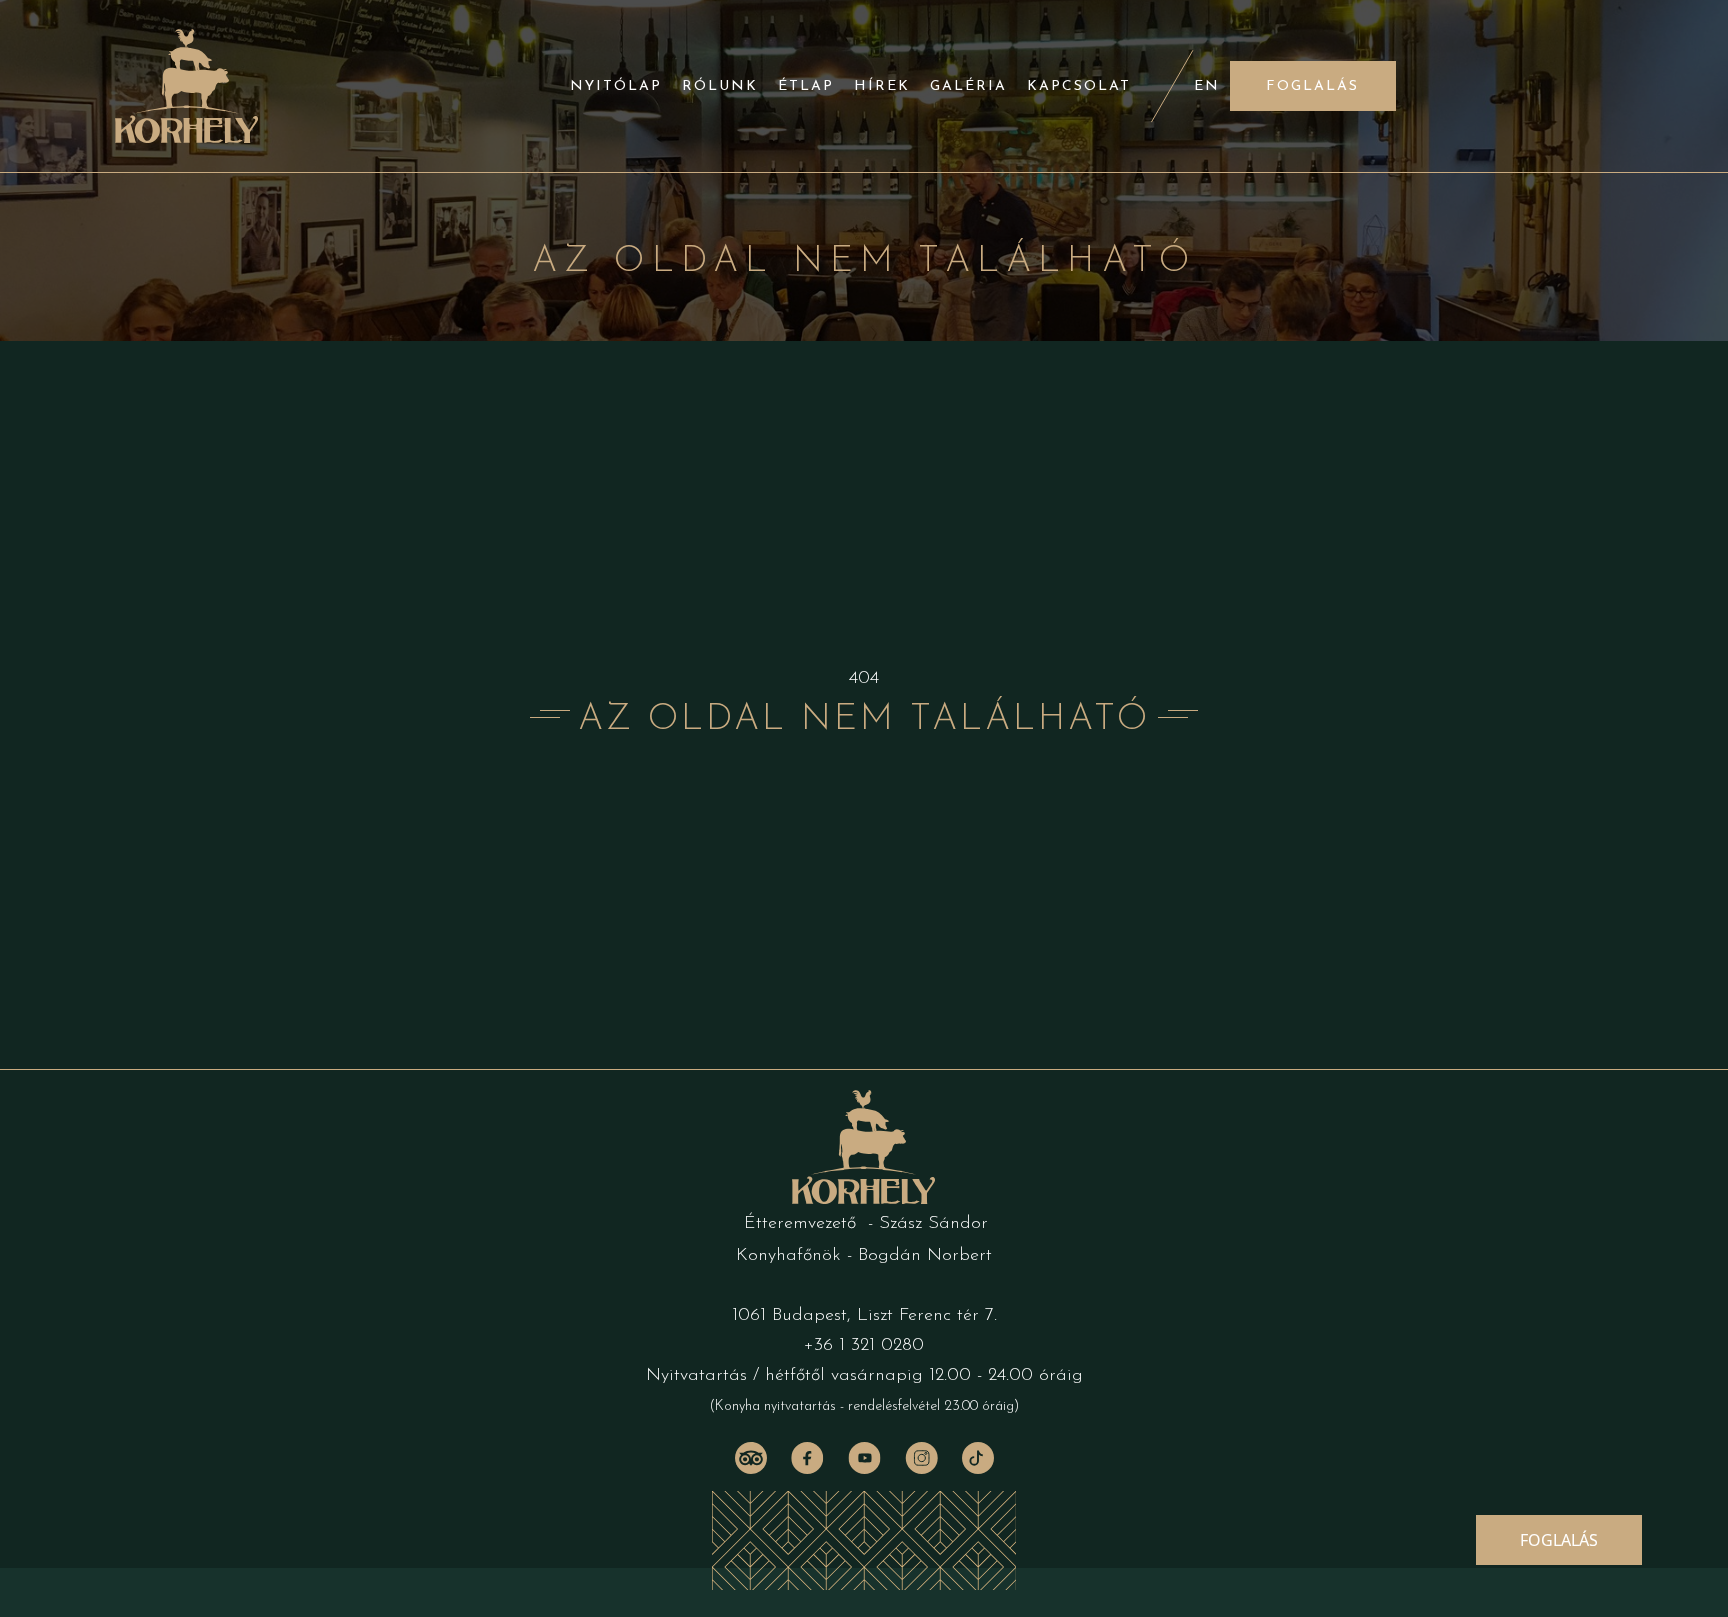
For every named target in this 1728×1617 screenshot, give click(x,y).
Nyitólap (616, 86)
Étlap (806, 86)
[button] (1313, 86)
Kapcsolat (1079, 86)
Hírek (882, 86)
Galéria (968, 86)
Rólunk (720, 86)
